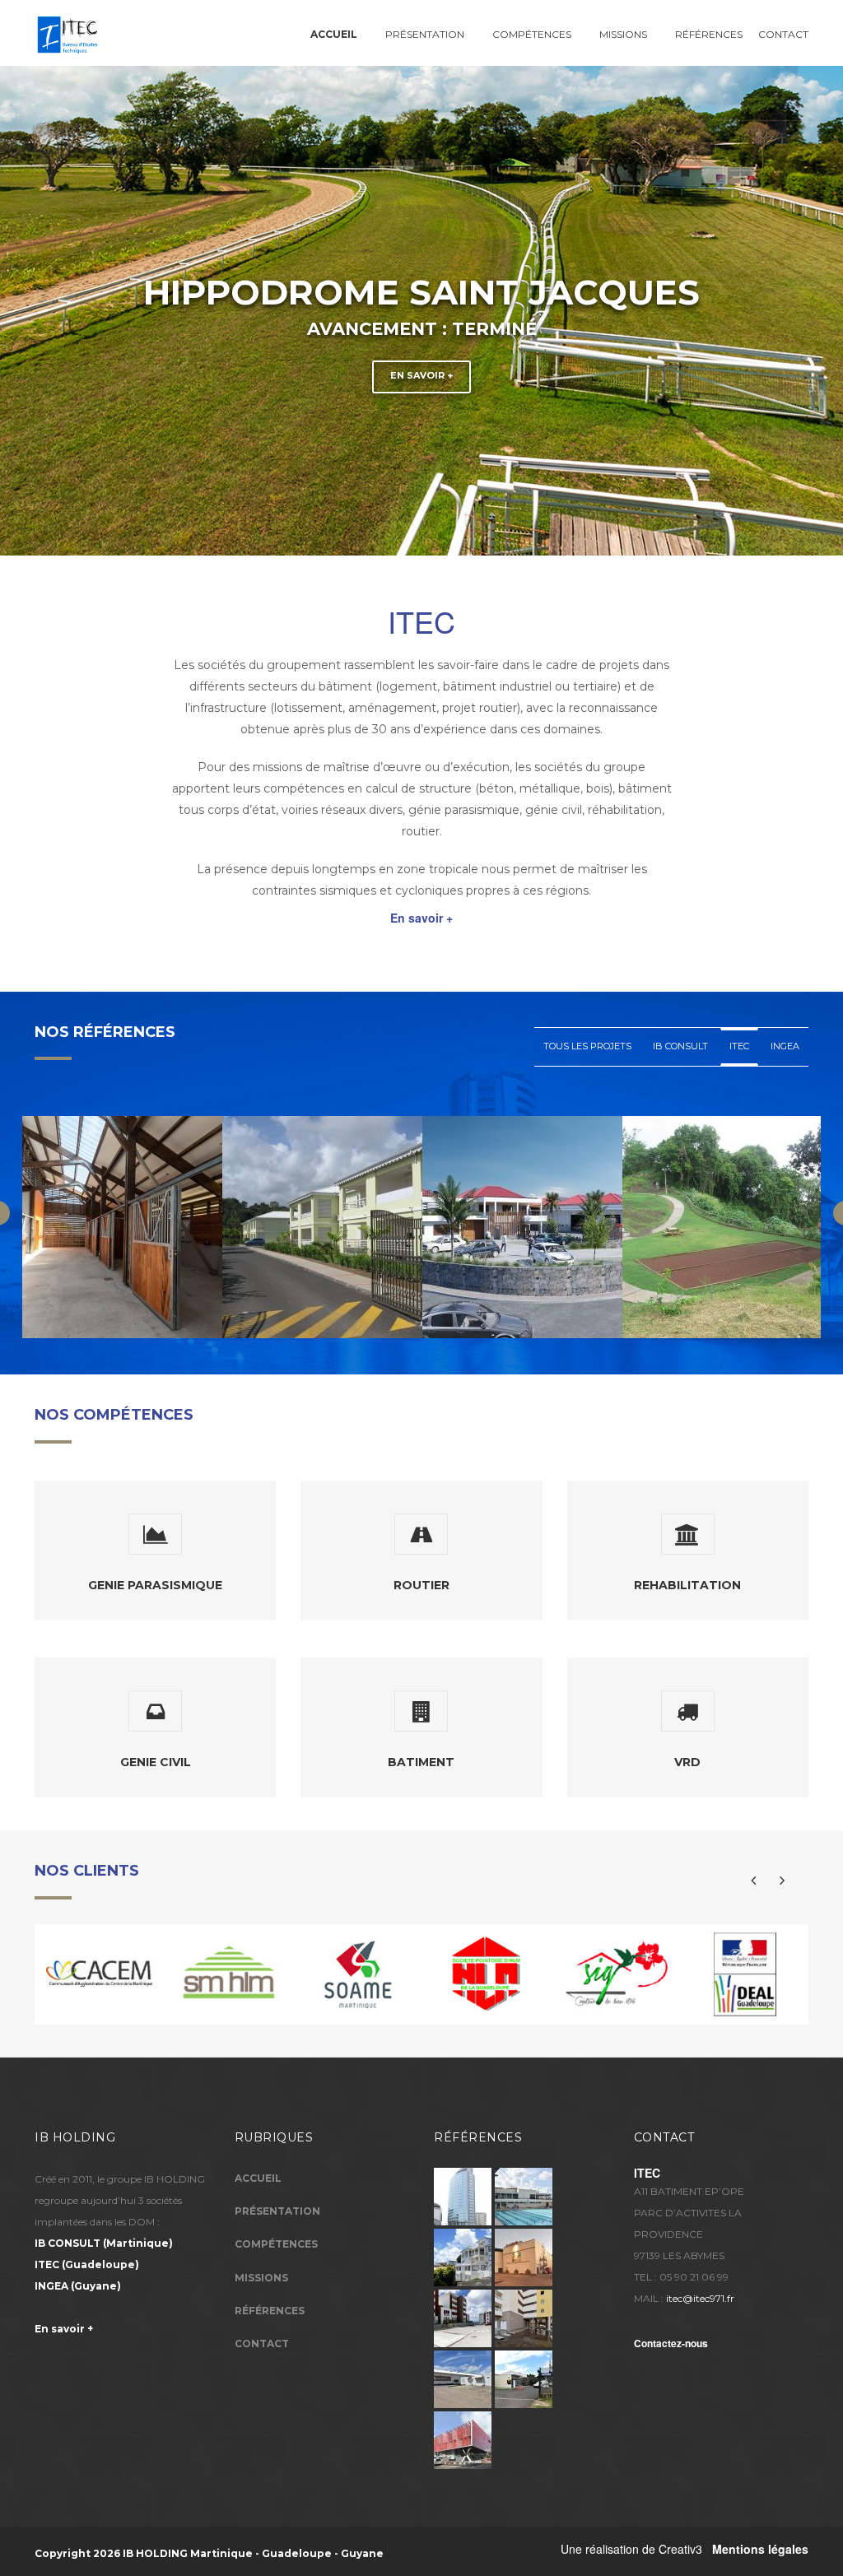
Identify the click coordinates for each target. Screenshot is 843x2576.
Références (709, 34)
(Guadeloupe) (87, 2264)
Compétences (532, 34)
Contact (783, 34)
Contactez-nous (671, 2343)
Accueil (258, 2178)
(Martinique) (104, 2243)
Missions (623, 34)
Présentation (425, 34)
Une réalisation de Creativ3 (631, 2549)
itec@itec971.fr (700, 2298)
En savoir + (421, 375)
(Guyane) (78, 2286)
